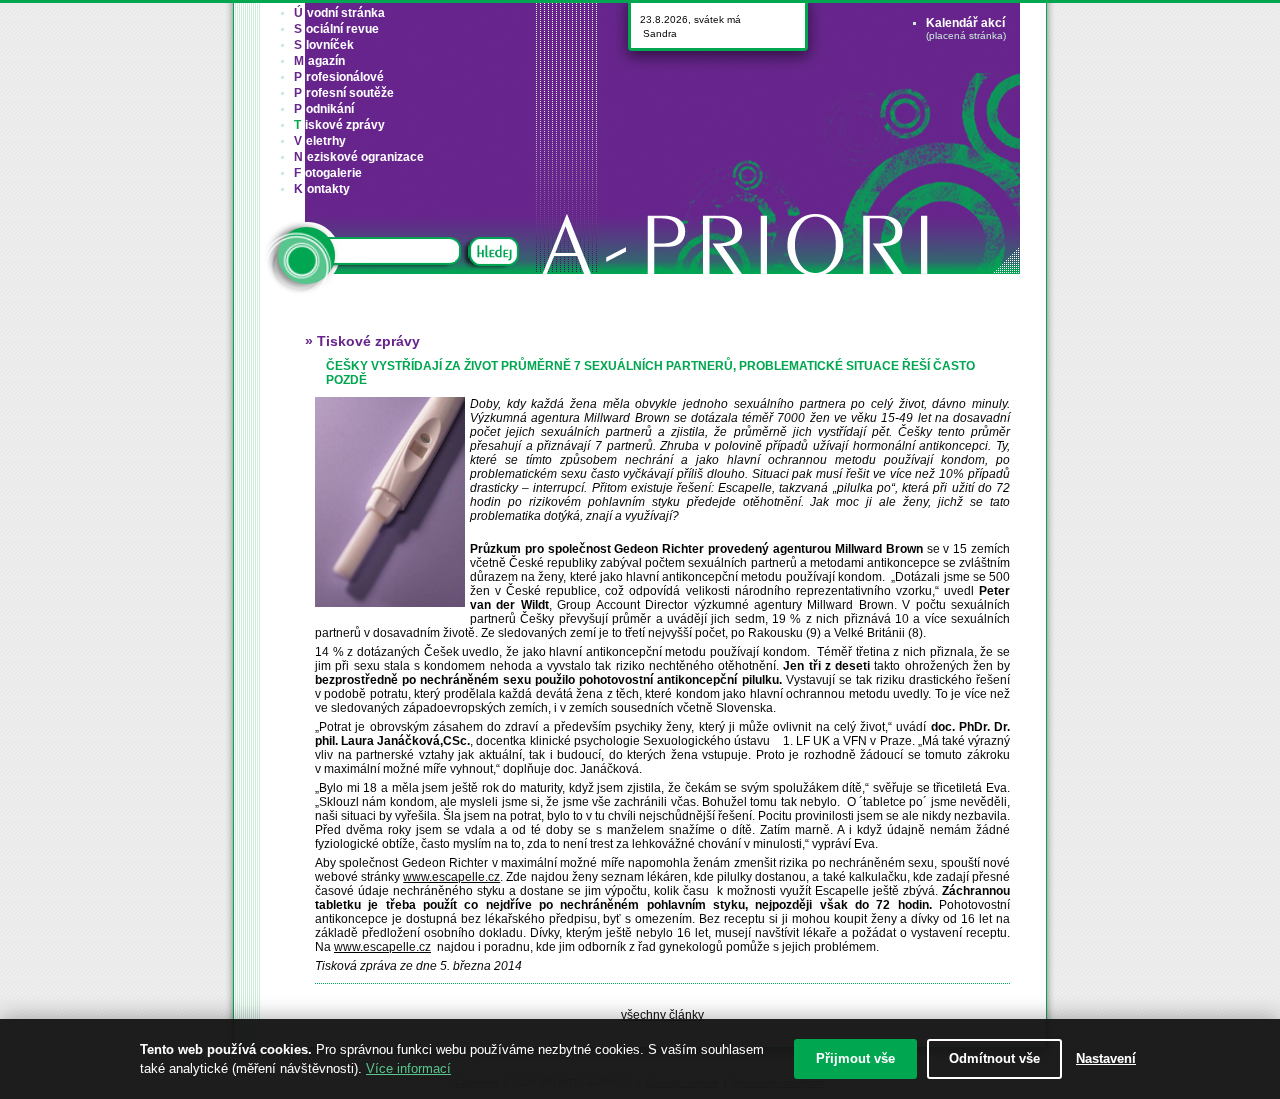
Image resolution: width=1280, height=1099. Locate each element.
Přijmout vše (855, 1058)
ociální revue (336, 29)
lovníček (324, 45)
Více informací (408, 1068)
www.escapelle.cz (451, 877)
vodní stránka (339, 13)
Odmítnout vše (994, 1058)
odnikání (324, 109)
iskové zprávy (339, 125)
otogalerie (328, 173)
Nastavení (1106, 1058)
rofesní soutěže (344, 93)
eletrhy (320, 141)
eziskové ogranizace (359, 157)
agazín (319, 61)
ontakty (322, 189)
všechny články (662, 1015)
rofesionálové (339, 77)
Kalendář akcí (965, 23)
